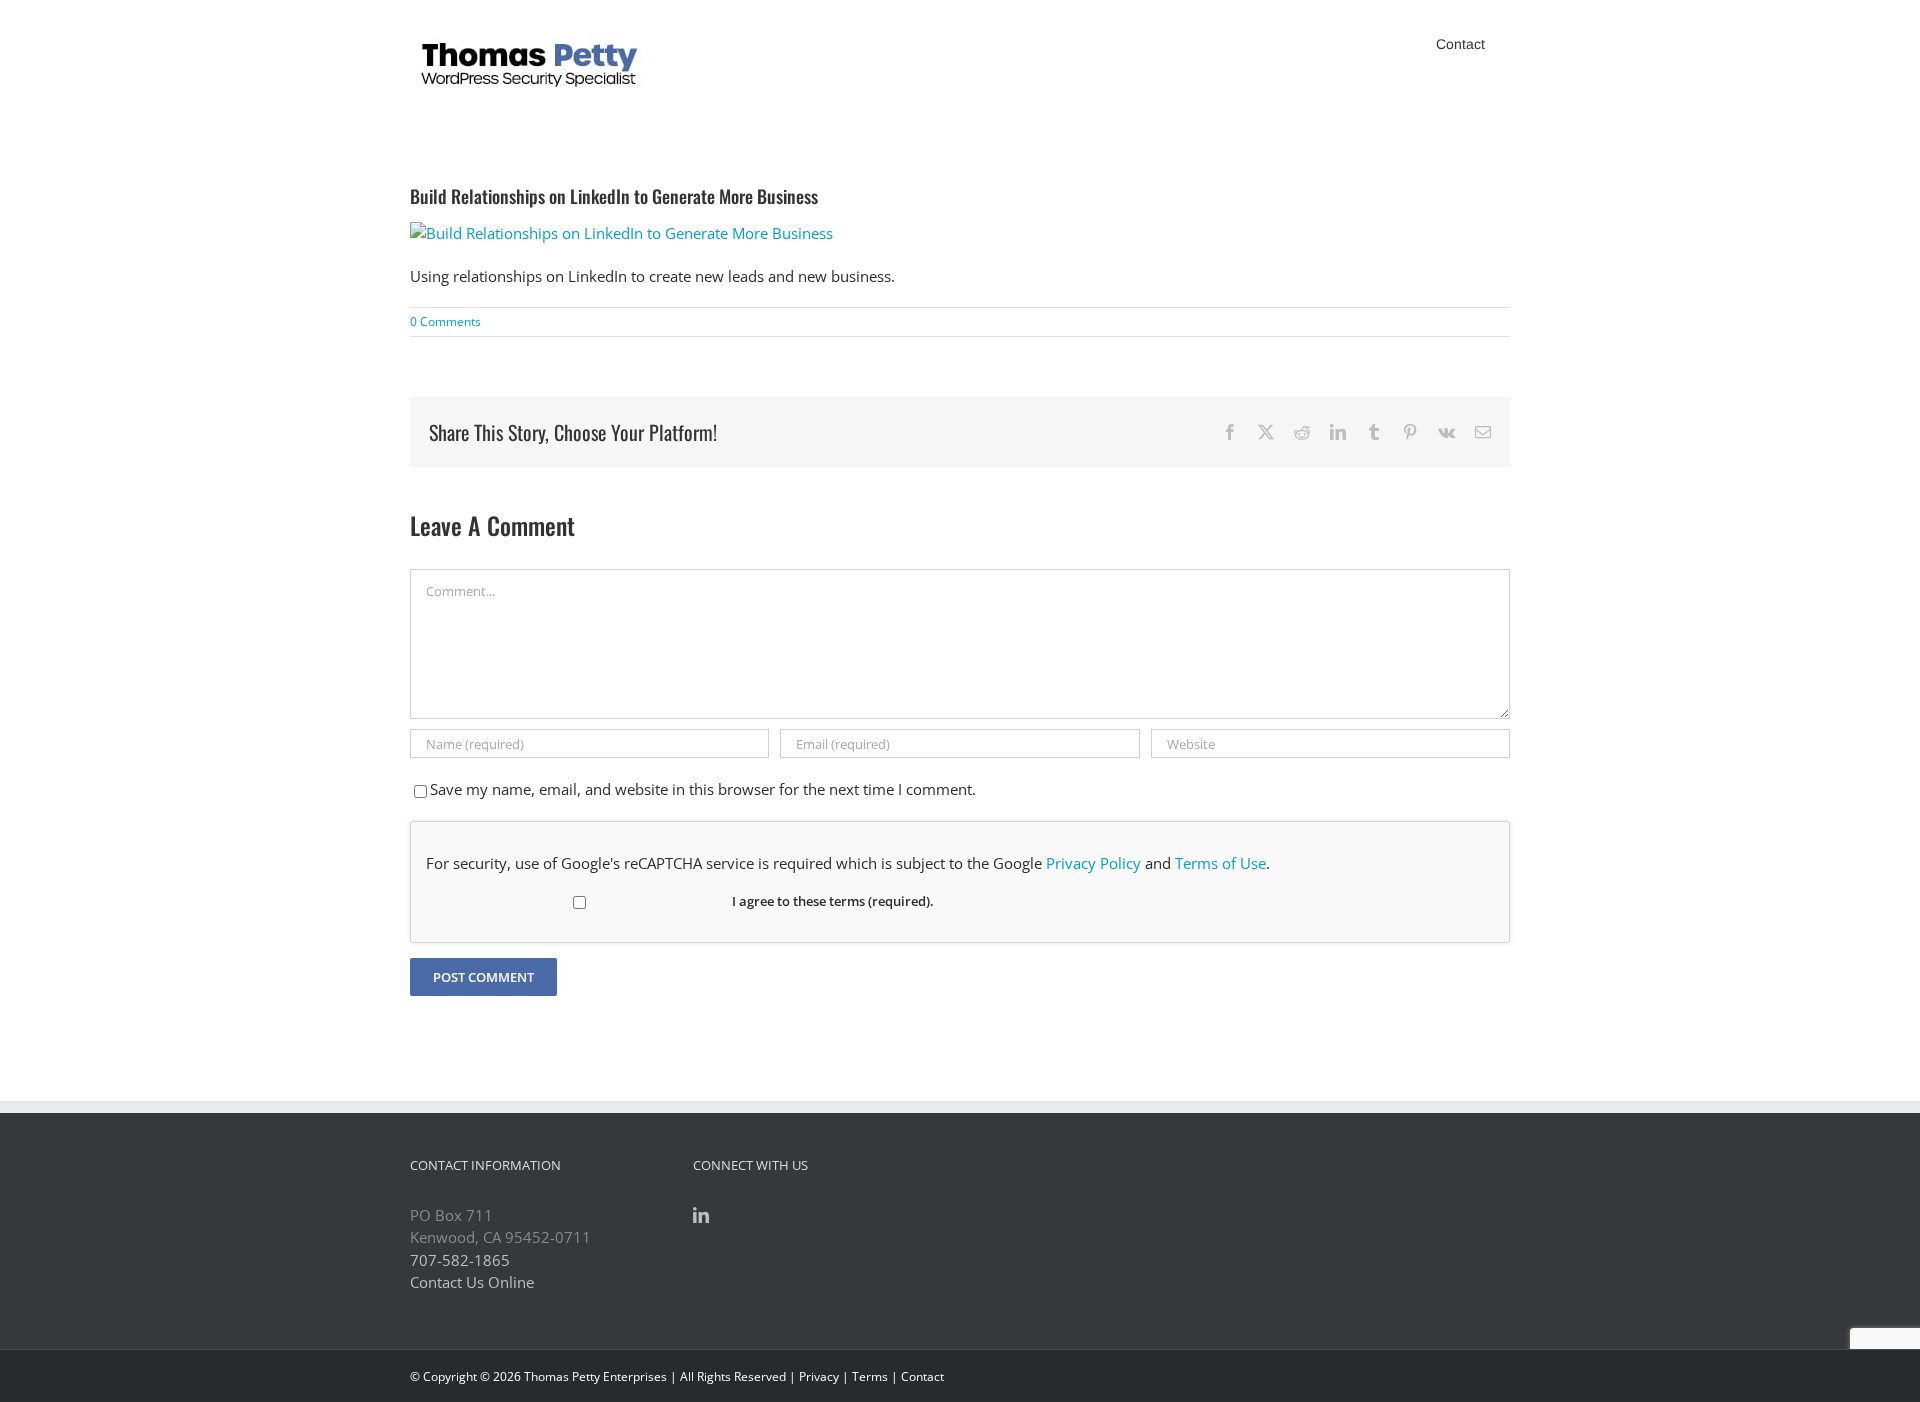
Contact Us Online (472, 1282)
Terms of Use (1220, 863)
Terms (870, 1376)
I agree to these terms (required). (833, 901)
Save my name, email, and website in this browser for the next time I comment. (703, 789)
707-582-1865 (460, 1260)
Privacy (819, 1376)
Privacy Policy (1093, 863)
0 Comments (445, 321)
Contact (922, 1376)
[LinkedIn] (701, 1215)
